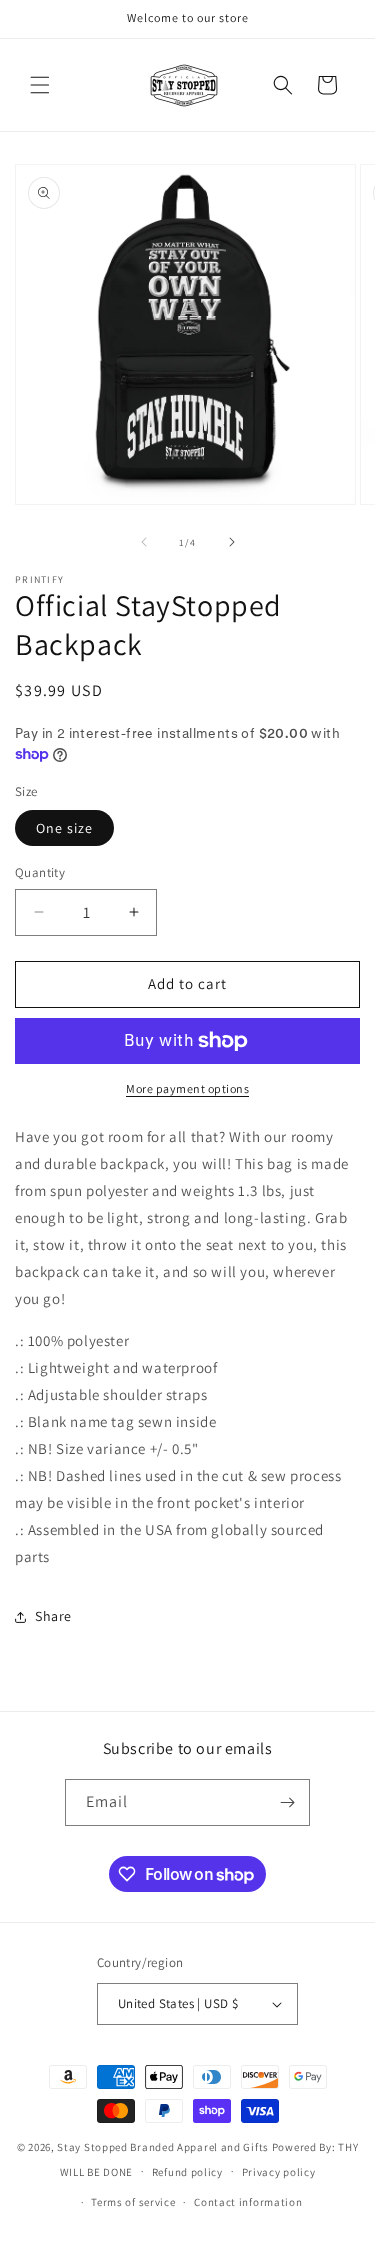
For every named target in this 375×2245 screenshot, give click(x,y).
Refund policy (187, 2172)
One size (64, 828)
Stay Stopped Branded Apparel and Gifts (163, 2147)
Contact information (248, 2202)
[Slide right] (232, 542)
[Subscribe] (287, 1802)
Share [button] (53, 1616)
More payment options (187, 1088)
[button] (40, 85)
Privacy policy (279, 2172)
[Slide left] (144, 542)
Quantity (40, 872)
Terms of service (133, 2202)
